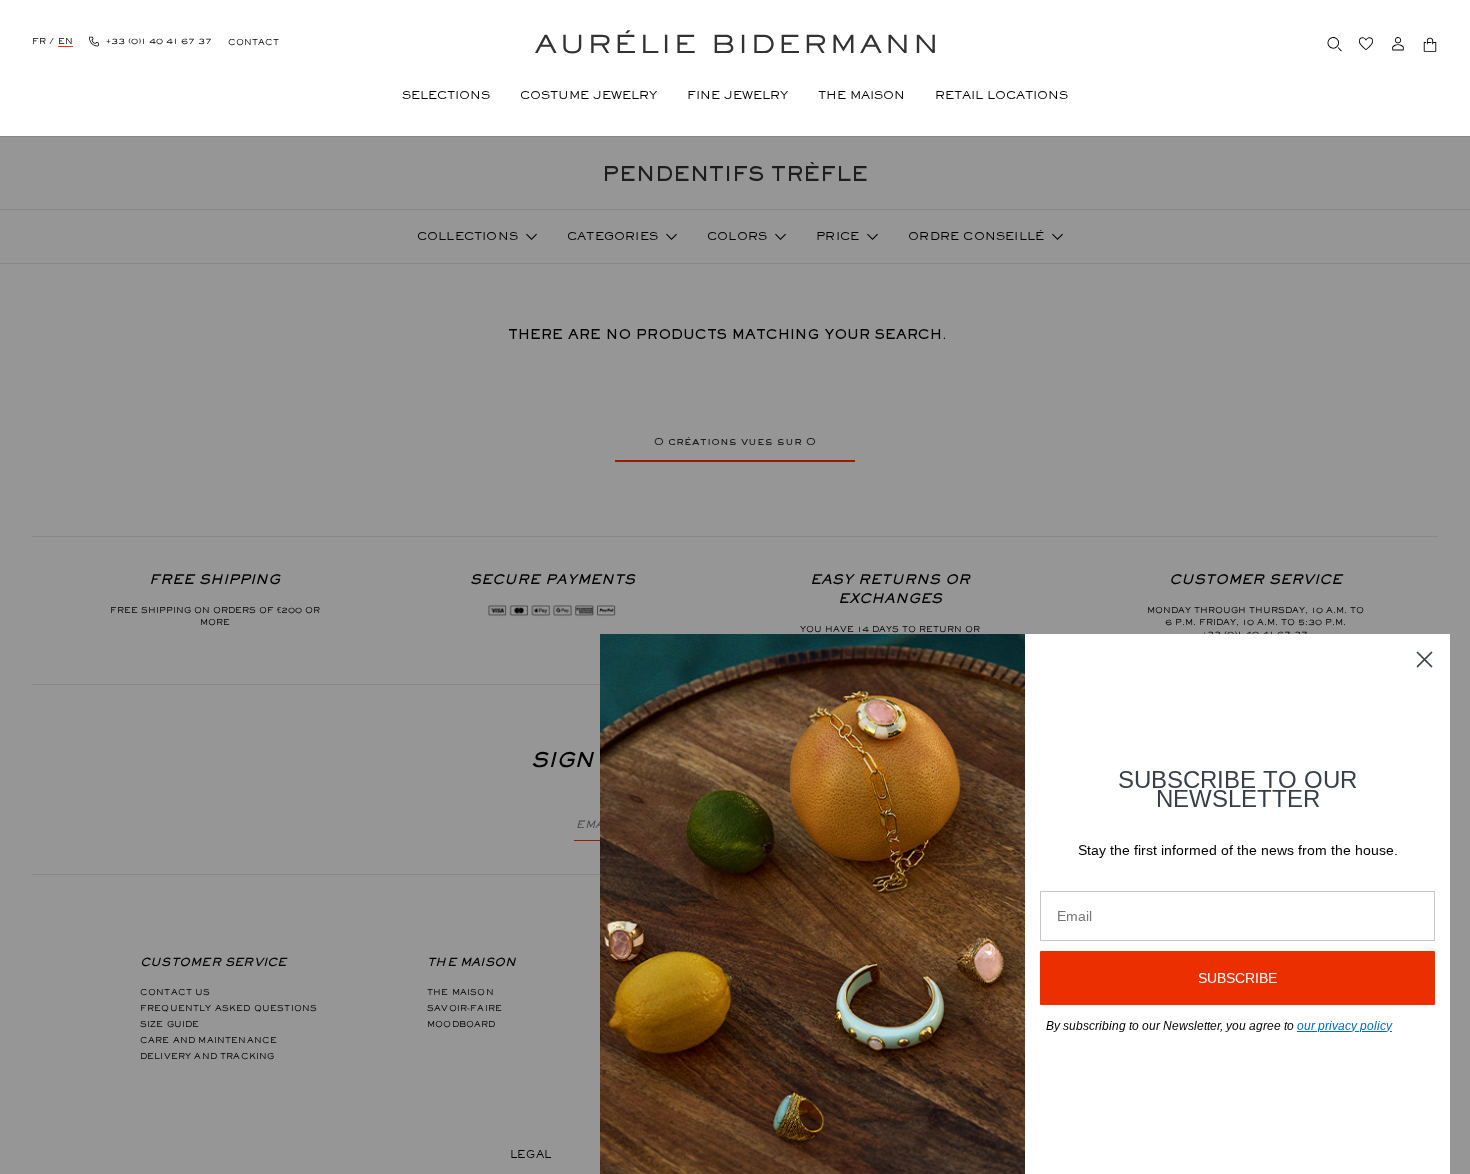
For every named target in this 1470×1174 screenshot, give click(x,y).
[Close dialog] (1424, 659)
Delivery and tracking (207, 1056)
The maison (460, 992)
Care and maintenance (208, 1040)
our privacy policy (1344, 1026)
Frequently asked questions (228, 1008)
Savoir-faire (464, 1008)
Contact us (175, 992)
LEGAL (530, 1154)
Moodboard (461, 1024)
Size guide (170, 1024)
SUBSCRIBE (1237, 978)
